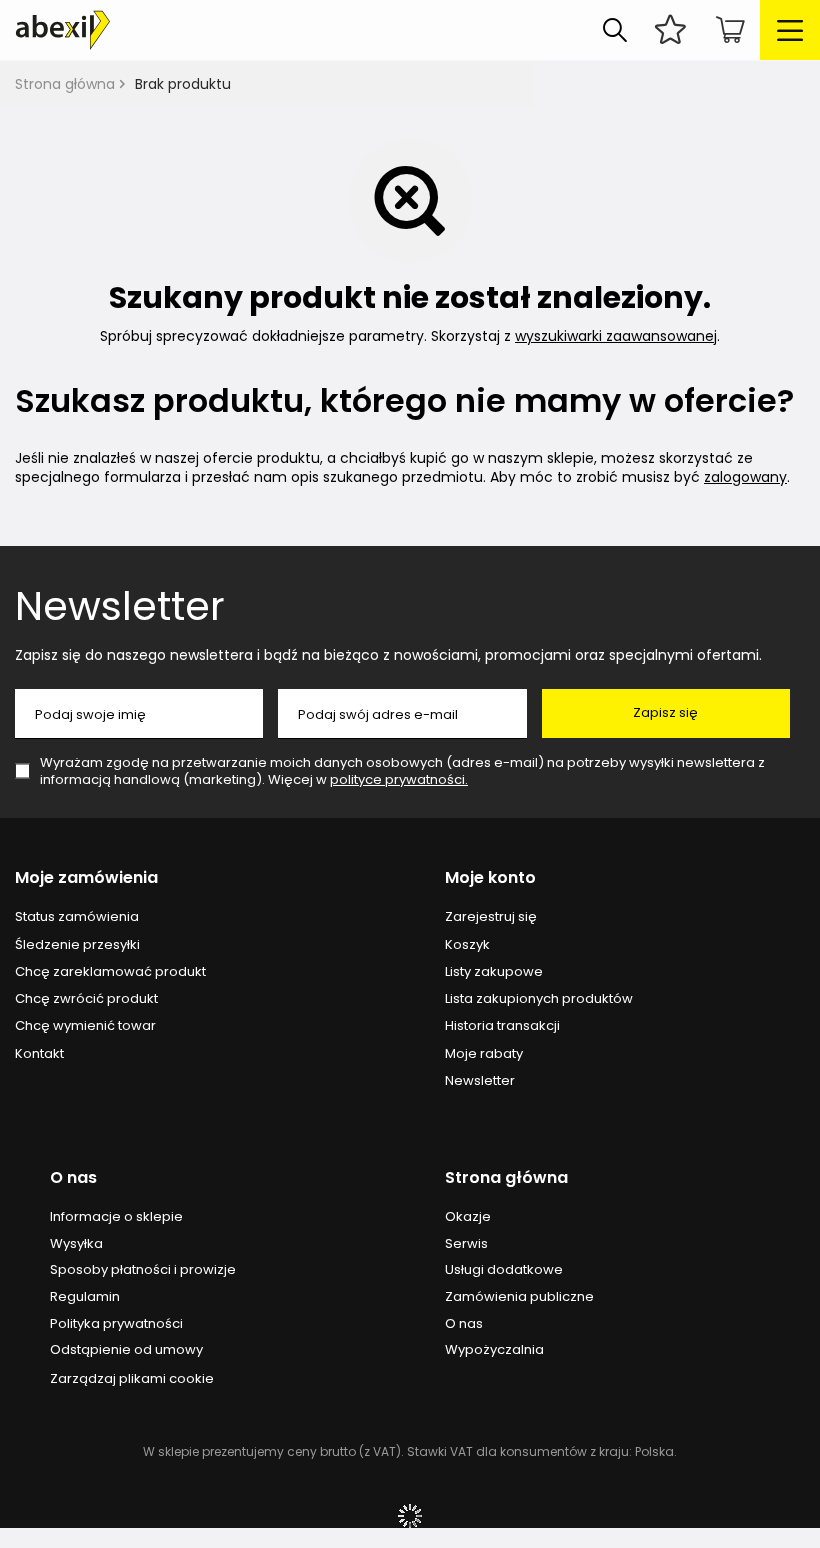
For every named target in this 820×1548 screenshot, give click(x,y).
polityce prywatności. (399, 779)
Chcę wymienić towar (85, 1026)
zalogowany (745, 477)
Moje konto (490, 878)
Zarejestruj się (491, 917)
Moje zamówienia (86, 878)
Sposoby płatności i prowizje (143, 1270)
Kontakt (39, 1054)
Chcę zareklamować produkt (110, 972)
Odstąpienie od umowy (126, 1350)
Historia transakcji (502, 1026)
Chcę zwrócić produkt (86, 999)
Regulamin (85, 1297)
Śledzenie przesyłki (77, 945)
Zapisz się (665, 712)
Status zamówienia (77, 917)
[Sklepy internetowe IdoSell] (410, 1516)
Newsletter (120, 606)
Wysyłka (76, 1244)
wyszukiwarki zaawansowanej (616, 336)
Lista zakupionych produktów (539, 999)
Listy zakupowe (494, 972)
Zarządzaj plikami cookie (132, 1378)
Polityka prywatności (116, 1324)
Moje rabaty (484, 1054)
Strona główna (65, 84)
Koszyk (467, 945)
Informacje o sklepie (116, 1217)
